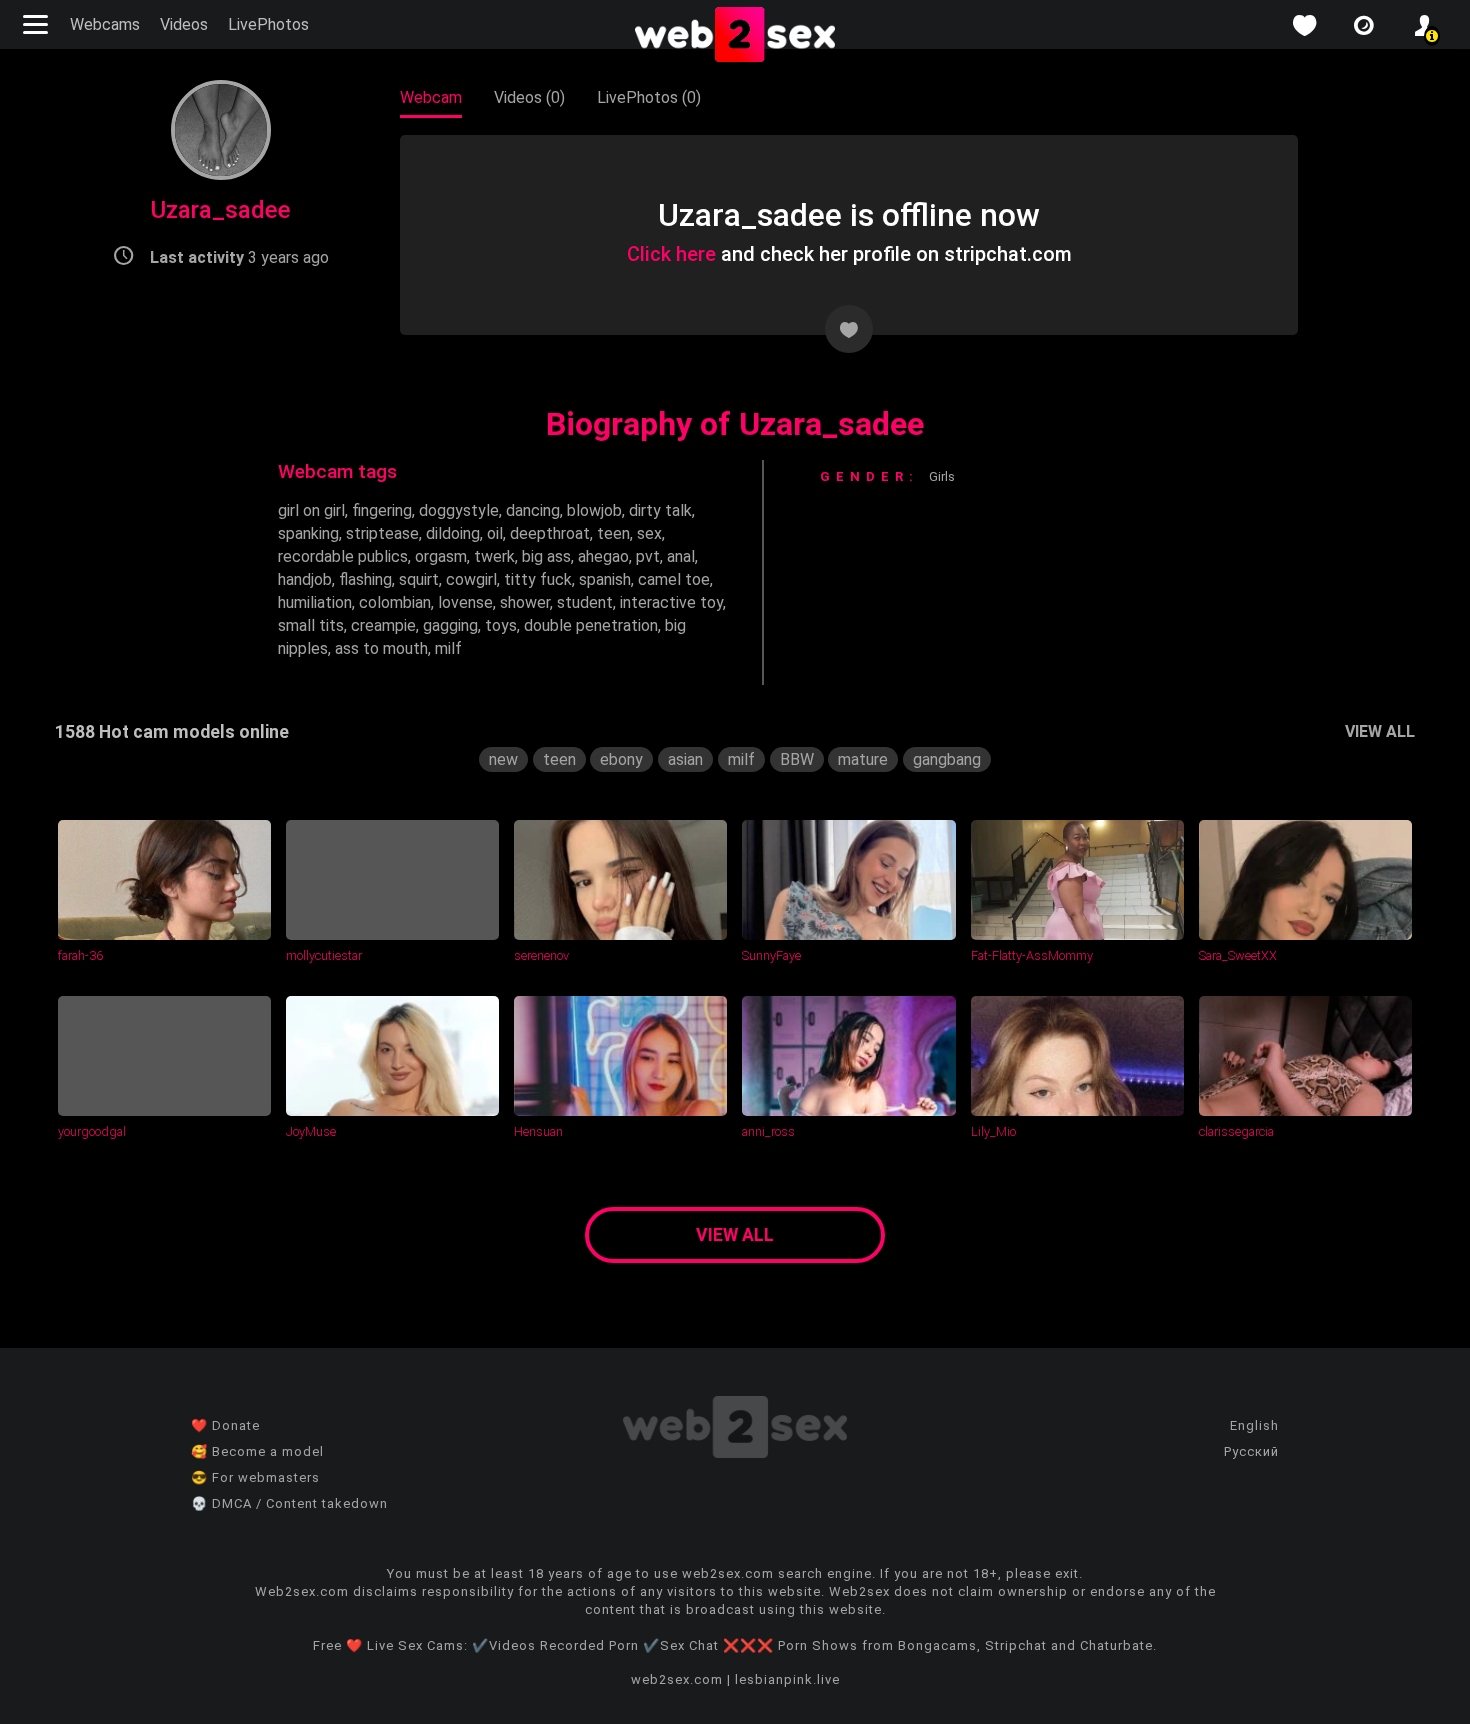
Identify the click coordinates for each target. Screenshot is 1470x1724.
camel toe (674, 579)
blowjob (594, 510)
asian (685, 759)
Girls (942, 476)
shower (525, 602)
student (585, 602)
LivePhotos (268, 24)
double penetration (591, 625)
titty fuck (538, 579)
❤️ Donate (225, 1425)
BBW (797, 759)
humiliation (315, 602)
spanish (605, 579)
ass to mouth (381, 648)
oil (495, 533)
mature (863, 759)
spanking (308, 533)
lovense (465, 602)
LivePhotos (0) (649, 97)
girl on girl (311, 510)
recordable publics (343, 556)
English (1254, 1425)
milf (448, 648)
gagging (450, 625)
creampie (383, 625)
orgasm (441, 556)
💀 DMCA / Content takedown (289, 1503)
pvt (648, 556)
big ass (546, 556)
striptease (382, 533)
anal (681, 556)
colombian (395, 602)
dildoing (453, 533)
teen (613, 533)
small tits (311, 625)
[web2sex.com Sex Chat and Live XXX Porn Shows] (735, 36)
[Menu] (38, 24)
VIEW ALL (1380, 731)
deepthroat (550, 533)
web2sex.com (677, 1679)
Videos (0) (529, 97)
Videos (184, 24)
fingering (382, 510)
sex (649, 533)
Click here (671, 254)
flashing (365, 579)
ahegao (603, 556)
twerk (494, 556)
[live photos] (1364, 25)
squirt (419, 579)
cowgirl (471, 579)
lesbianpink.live (787, 1679)
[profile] (1424, 25)
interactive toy (671, 602)
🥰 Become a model (257, 1451)
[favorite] (1304, 25)
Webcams (105, 24)
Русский (1251, 1451)
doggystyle (459, 510)
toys (501, 625)
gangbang (947, 759)
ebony (621, 759)
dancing (533, 510)
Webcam (431, 97)
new (503, 759)
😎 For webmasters (255, 1477)
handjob (305, 579)
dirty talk (660, 510)
